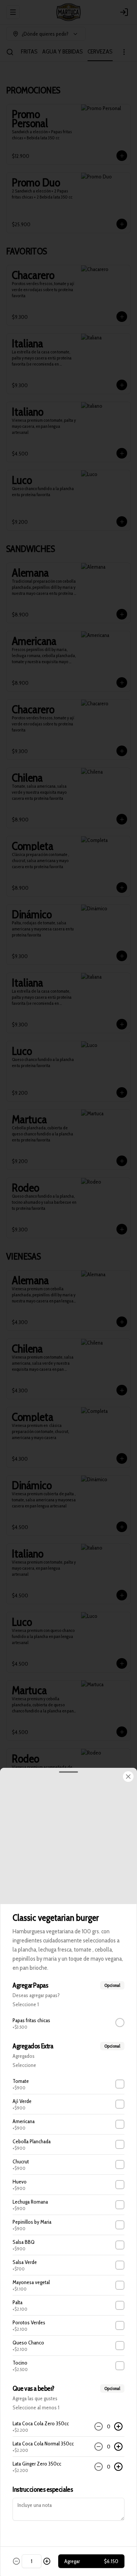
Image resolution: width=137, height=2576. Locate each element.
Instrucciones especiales (43, 2489)
